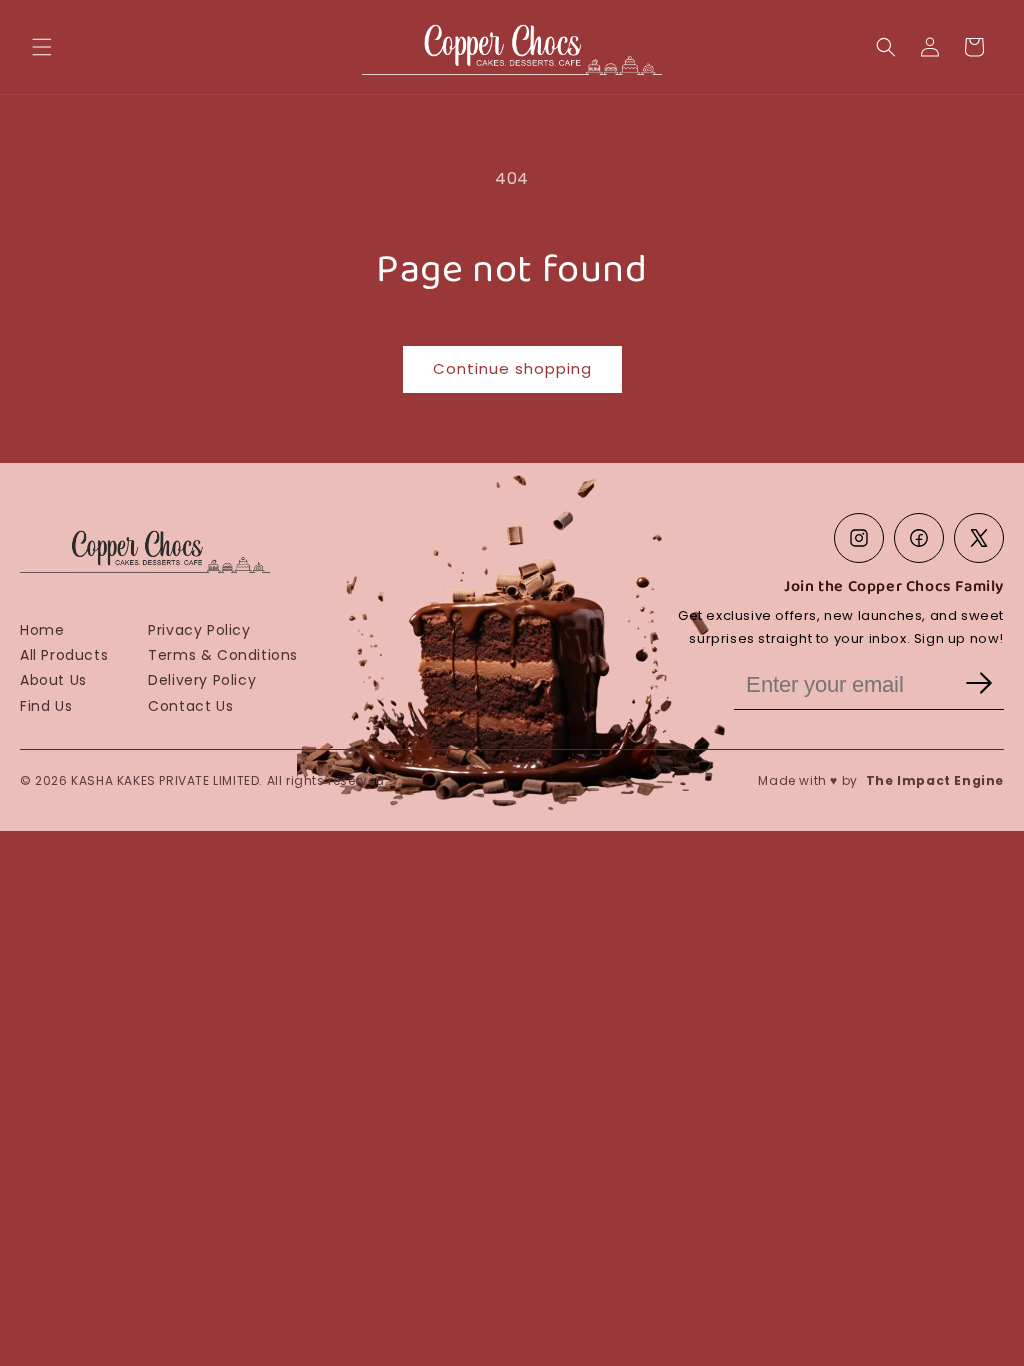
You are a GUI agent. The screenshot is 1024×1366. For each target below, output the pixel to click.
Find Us (46, 706)
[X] (979, 538)
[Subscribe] (979, 685)
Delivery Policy (202, 680)
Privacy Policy (199, 630)
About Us (53, 680)
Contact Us (190, 706)
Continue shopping (512, 368)
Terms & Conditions (223, 655)
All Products (64, 655)
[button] (42, 47)
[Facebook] (919, 538)
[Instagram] (859, 538)
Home (42, 630)
